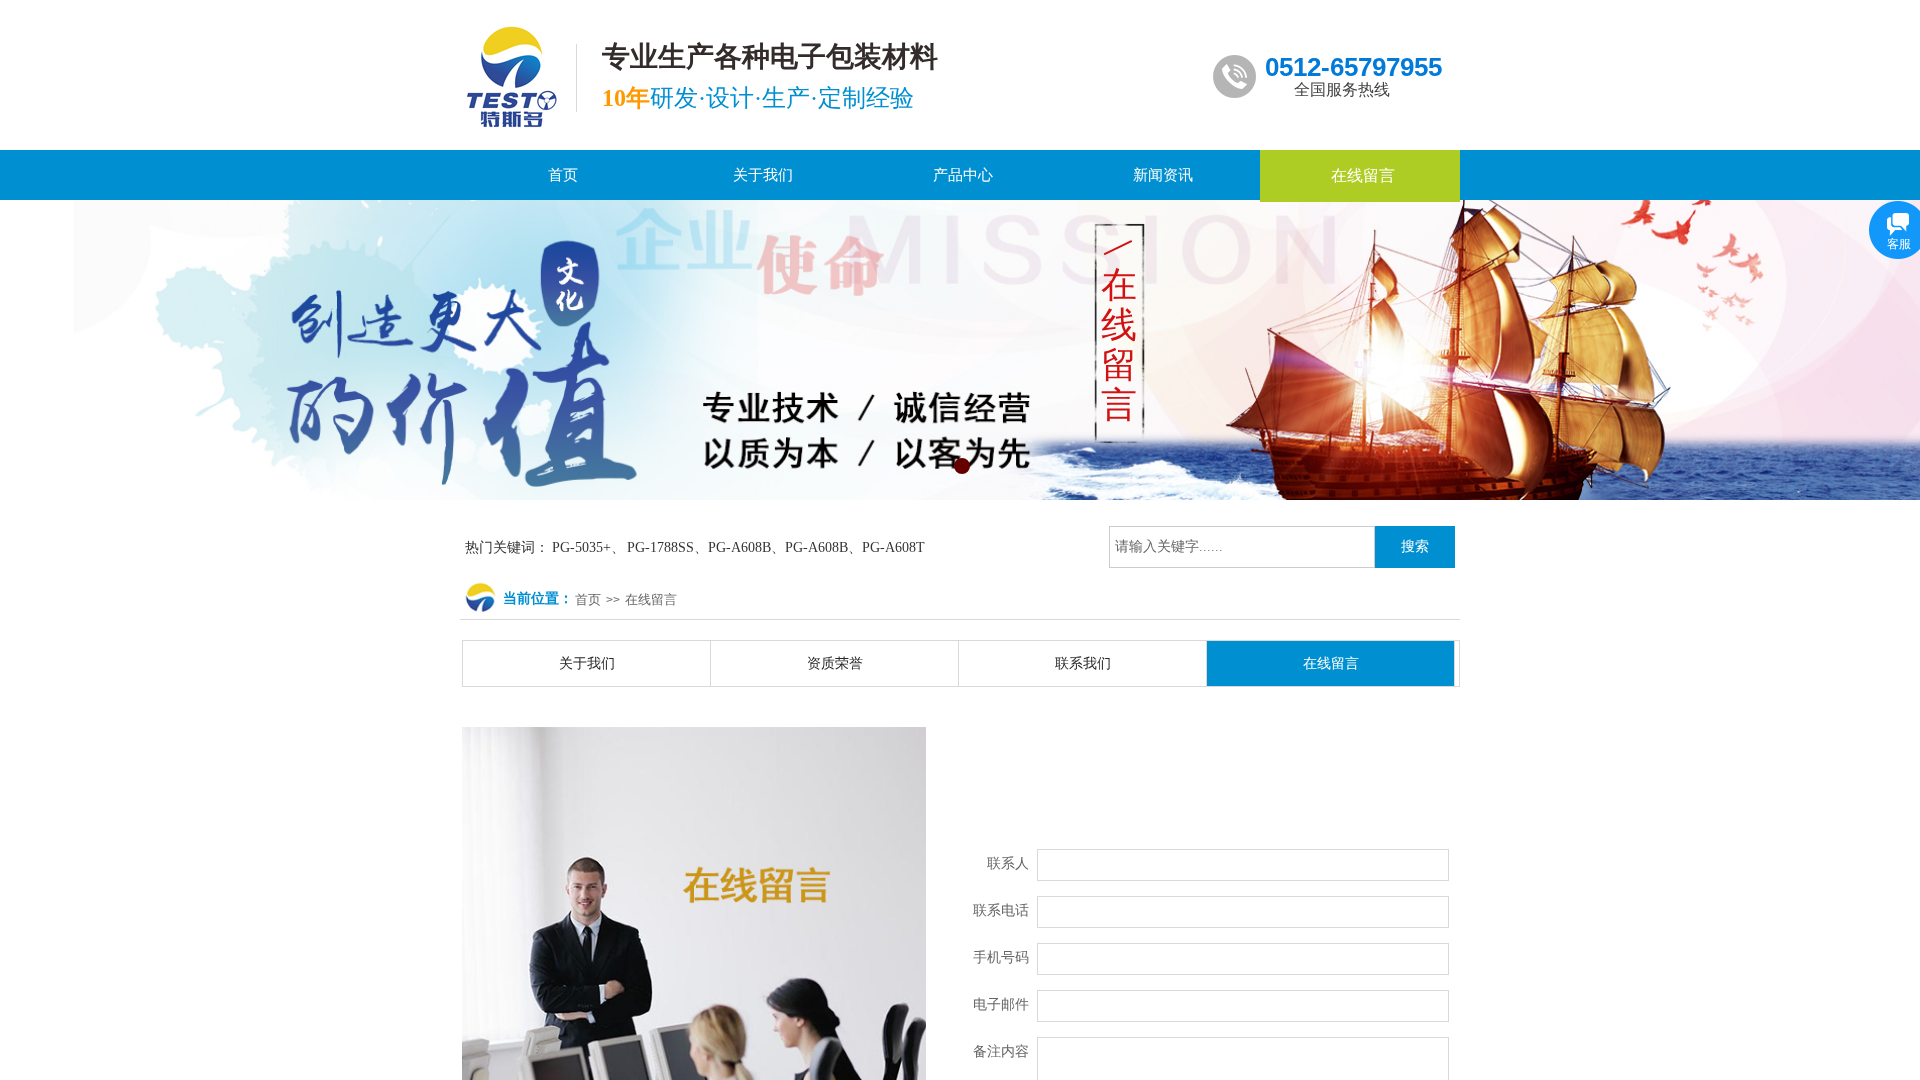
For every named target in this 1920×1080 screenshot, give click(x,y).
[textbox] (1242, 547)
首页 (588, 599)
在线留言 (651, 599)
